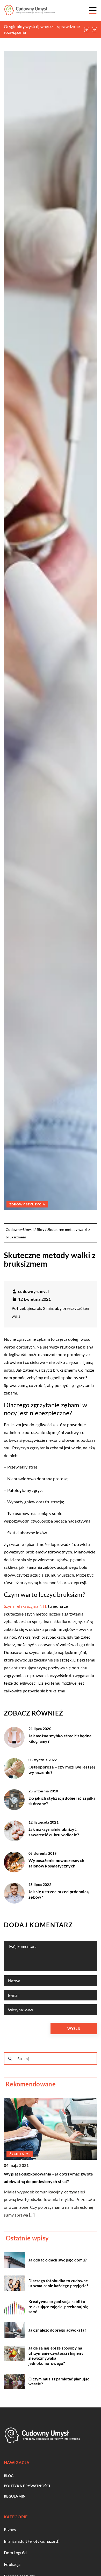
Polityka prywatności (27, 2486)
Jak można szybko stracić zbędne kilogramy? (60, 1738)
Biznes (10, 2529)
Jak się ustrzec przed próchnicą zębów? (59, 1894)
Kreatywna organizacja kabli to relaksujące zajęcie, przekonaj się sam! (58, 2307)
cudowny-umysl (33, 1291)
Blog (9, 2476)
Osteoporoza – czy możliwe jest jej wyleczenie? (62, 1770)
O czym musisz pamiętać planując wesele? (59, 2381)
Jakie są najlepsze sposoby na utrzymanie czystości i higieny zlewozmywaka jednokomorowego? (56, 2356)
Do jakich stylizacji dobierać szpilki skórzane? (62, 1801)
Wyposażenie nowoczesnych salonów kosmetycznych (56, 1863)
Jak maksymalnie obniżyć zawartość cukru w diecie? (54, 1832)
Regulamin (15, 2496)
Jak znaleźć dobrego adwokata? (57, 2330)
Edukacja (12, 2564)
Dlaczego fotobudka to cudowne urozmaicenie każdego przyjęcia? (58, 2283)
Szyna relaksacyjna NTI (25, 1606)
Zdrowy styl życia (27, 1204)
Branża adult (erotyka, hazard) (32, 2541)
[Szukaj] (10, 2059)
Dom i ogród (15, 2552)
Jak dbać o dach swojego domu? (58, 2260)
